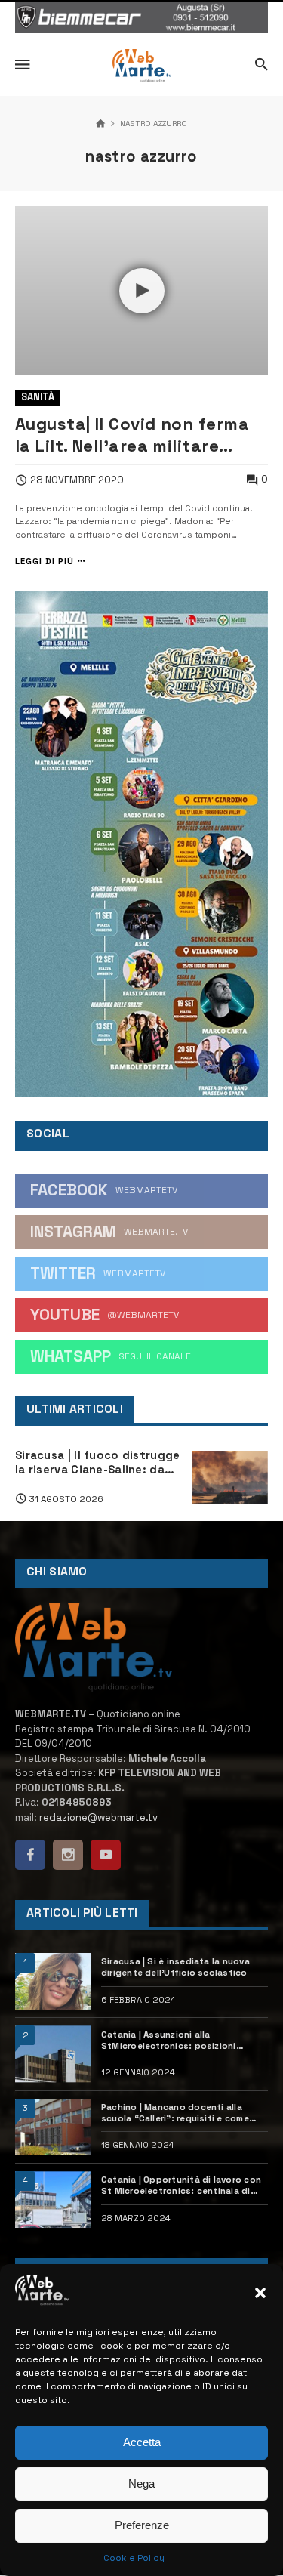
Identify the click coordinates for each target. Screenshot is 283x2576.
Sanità (38, 397)
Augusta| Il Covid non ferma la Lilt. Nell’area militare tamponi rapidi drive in (132, 435)
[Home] (101, 124)
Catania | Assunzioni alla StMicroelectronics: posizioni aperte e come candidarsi (169, 2041)
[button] (260, 2293)
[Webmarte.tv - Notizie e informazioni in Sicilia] (141, 66)
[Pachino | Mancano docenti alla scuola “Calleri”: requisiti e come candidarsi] (53, 2127)
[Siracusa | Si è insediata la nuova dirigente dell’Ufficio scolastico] (53, 1981)
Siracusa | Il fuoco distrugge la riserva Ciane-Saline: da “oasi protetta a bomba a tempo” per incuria (97, 1463)
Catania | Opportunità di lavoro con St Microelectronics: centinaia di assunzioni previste (181, 2186)
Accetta (142, 2442)
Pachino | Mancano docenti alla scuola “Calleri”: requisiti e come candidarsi (175, 2113)
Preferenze (142, 2525)
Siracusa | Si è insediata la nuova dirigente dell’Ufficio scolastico (175, 1967)
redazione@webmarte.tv (98, 1817)
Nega (141, 2483)
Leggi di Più (45, 561)
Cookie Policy (134, 2558)
